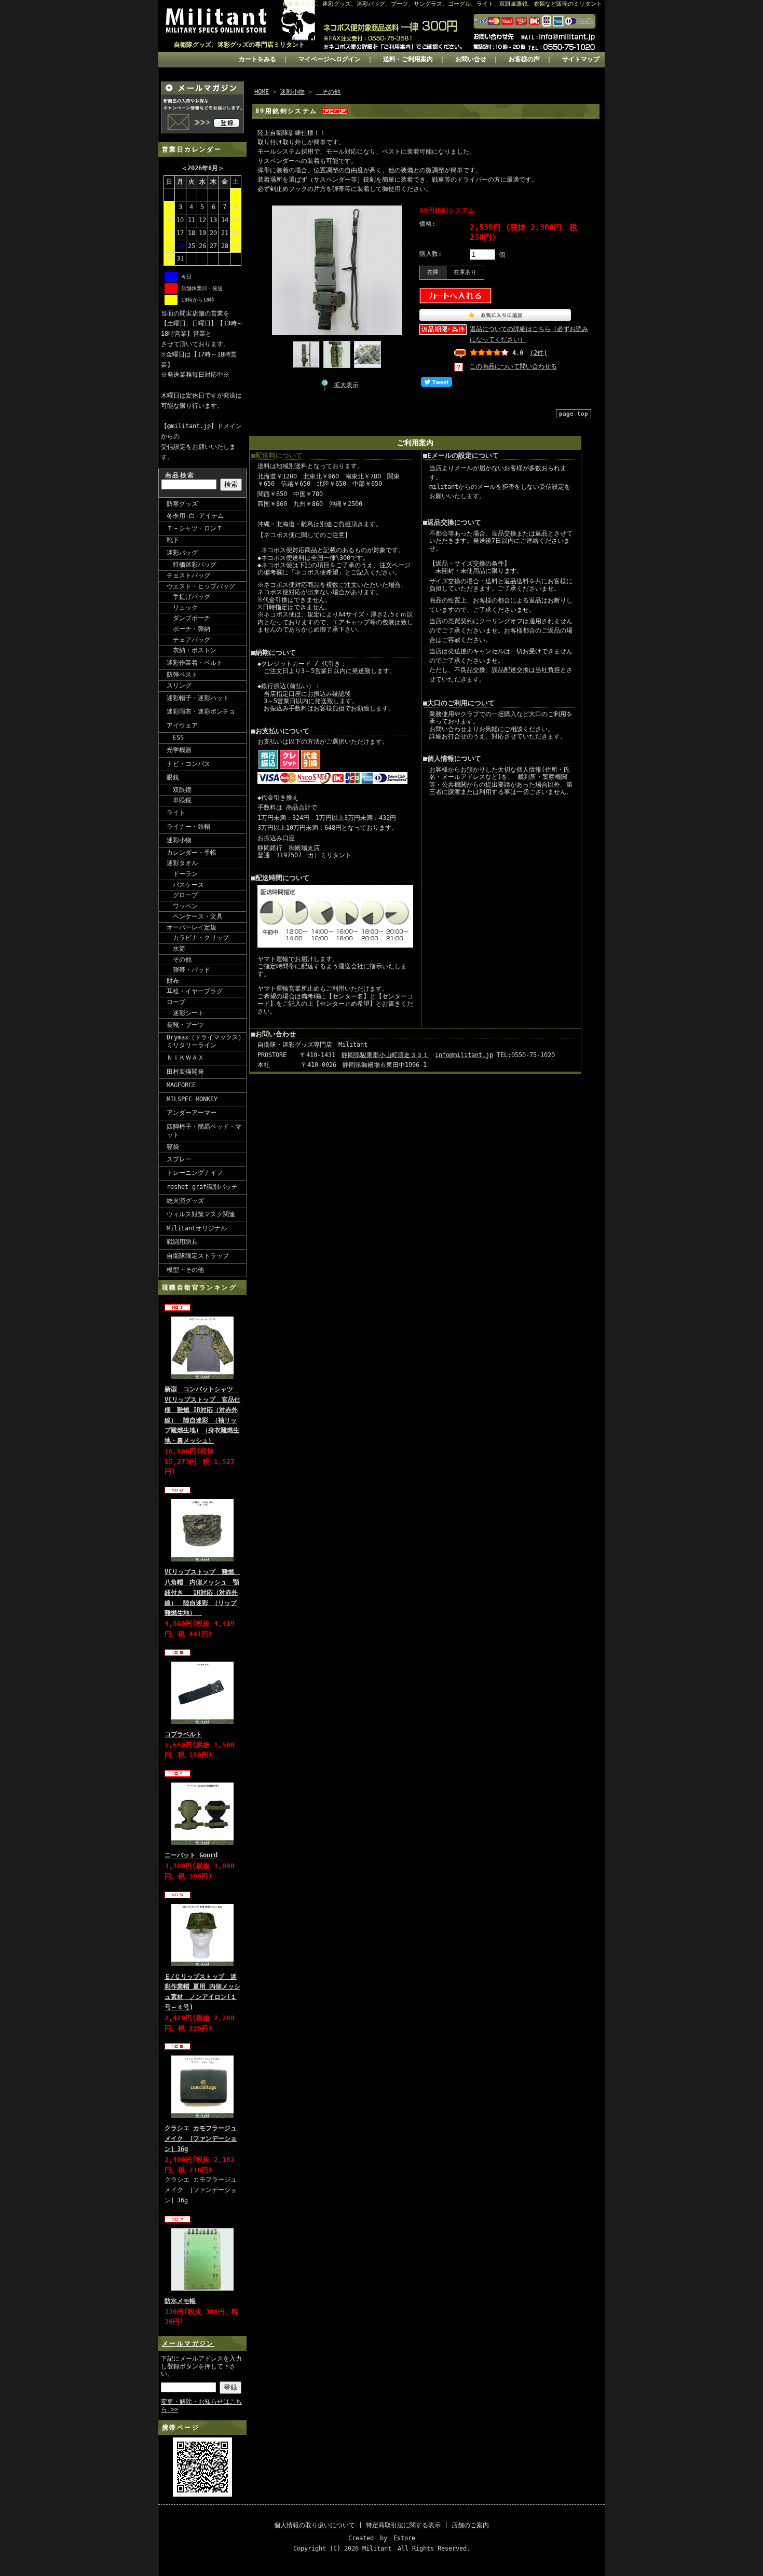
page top (574, 414)
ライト (176, 813)
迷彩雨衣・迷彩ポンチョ (201, 711)
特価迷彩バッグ (192, 565)
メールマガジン (188, 2344)
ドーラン (182, 874)
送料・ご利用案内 (408, 59)
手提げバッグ (188, 597)
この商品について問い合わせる (513, 366)
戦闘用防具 (182, 1242)
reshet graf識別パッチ (202, 1187)
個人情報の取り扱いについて (315, 2525)
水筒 (176, 949)
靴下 (173, 540)
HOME (262, 92)
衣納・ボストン (192, 650)
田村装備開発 (185, 1072)
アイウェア (182, 725)
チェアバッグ (188, 640)
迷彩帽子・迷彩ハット (198, 698)
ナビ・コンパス (188, 764)
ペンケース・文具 (195, 916)
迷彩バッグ (182, 553)
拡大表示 (346, 385)
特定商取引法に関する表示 (403, 2525)
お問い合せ (471, 59)
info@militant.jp (464, 1055)
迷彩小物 (179, 840)
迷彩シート (185, 1013)
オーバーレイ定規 (192, 927)
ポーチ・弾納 (188, 629)
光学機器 (179, 750)
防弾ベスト (182, 675)
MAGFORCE (181, 1085)
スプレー (179, 1159)
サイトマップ (581, 59)
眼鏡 (173, 777)
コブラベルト (183, 1734)
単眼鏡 (179, 800)
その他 (179, 960)
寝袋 (173, 1147)
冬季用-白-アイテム (195, 516)
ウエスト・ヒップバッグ (201, 586)
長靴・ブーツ (185, 1025)
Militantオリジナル (197, 1228)
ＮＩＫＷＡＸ (185, 1058)
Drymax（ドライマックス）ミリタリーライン (206, 1042)
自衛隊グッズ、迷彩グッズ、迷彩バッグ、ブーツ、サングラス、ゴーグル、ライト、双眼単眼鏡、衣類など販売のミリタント (442, 4)
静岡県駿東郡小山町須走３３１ (385, 1055)
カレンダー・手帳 (192, 853)
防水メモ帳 (180, 2301)
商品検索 (180, 475)
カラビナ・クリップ (198, 938)
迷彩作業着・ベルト (195, 663)
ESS (175, 737)
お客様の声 (524, 59)
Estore (404, 2538)
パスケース (185, 885)
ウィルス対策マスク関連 (201, 1214)
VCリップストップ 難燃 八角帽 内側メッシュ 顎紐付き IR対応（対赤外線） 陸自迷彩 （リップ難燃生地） (202, 1592)
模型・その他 (185, 1270)
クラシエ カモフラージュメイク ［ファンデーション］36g (201, 2139)
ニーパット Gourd (191, 1855)
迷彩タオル (182, 863)
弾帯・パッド (188, 970)
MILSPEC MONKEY (192, 1099)
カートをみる (257, 59)
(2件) (539, 353)
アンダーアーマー (192, 1113)
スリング (179, 686)
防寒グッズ (182, 504)
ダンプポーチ (188, 618)
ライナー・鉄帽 (188, 827)
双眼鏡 (179, 790)
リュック (182, 608)
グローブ (182, 895)
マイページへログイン (330, 59)
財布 (173, 981)
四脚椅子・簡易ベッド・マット (204, 1131)
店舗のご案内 (470, 2525)
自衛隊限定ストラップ (198, 1256)
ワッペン (182, 906)
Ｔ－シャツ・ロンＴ (195, 528)
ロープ (176, 1002)
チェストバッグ (188, 576)
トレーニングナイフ (195, 1173)
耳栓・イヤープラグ (195, 991)
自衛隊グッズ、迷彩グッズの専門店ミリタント (239, 45)
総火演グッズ (185, 1201)
